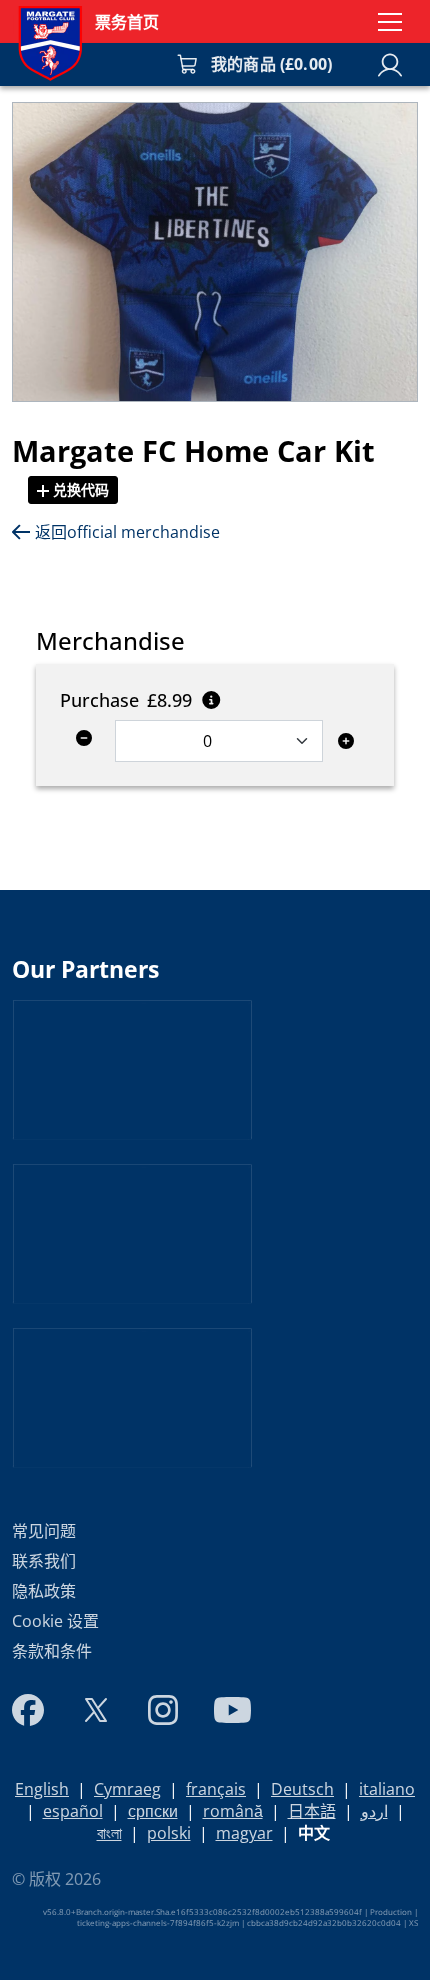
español (73, 1811)
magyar (244, 1833)
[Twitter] (96, 1710)
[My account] (390, 64)
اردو (374, 1811)
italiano (387, 1789)
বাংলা (109, 1833)
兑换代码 (79, 489)
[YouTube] (232, 1710)
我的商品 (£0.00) (271, 64)
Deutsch (302, 1789)
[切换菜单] (390, 22)
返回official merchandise (127, 532)
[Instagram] (163, 1710)
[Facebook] (28, 1710)
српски (153, 1811)
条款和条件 (52, 1651)
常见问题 (44, 1531)
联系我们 (44, 1561)
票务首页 (127, 22)
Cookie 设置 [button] (55, 1621)
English (42, 1789)
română (233, 1811)
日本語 (312, 1811)
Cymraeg (127, 1789)
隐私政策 (44, 1591)
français (216, 1789)
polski (169, 1833)
